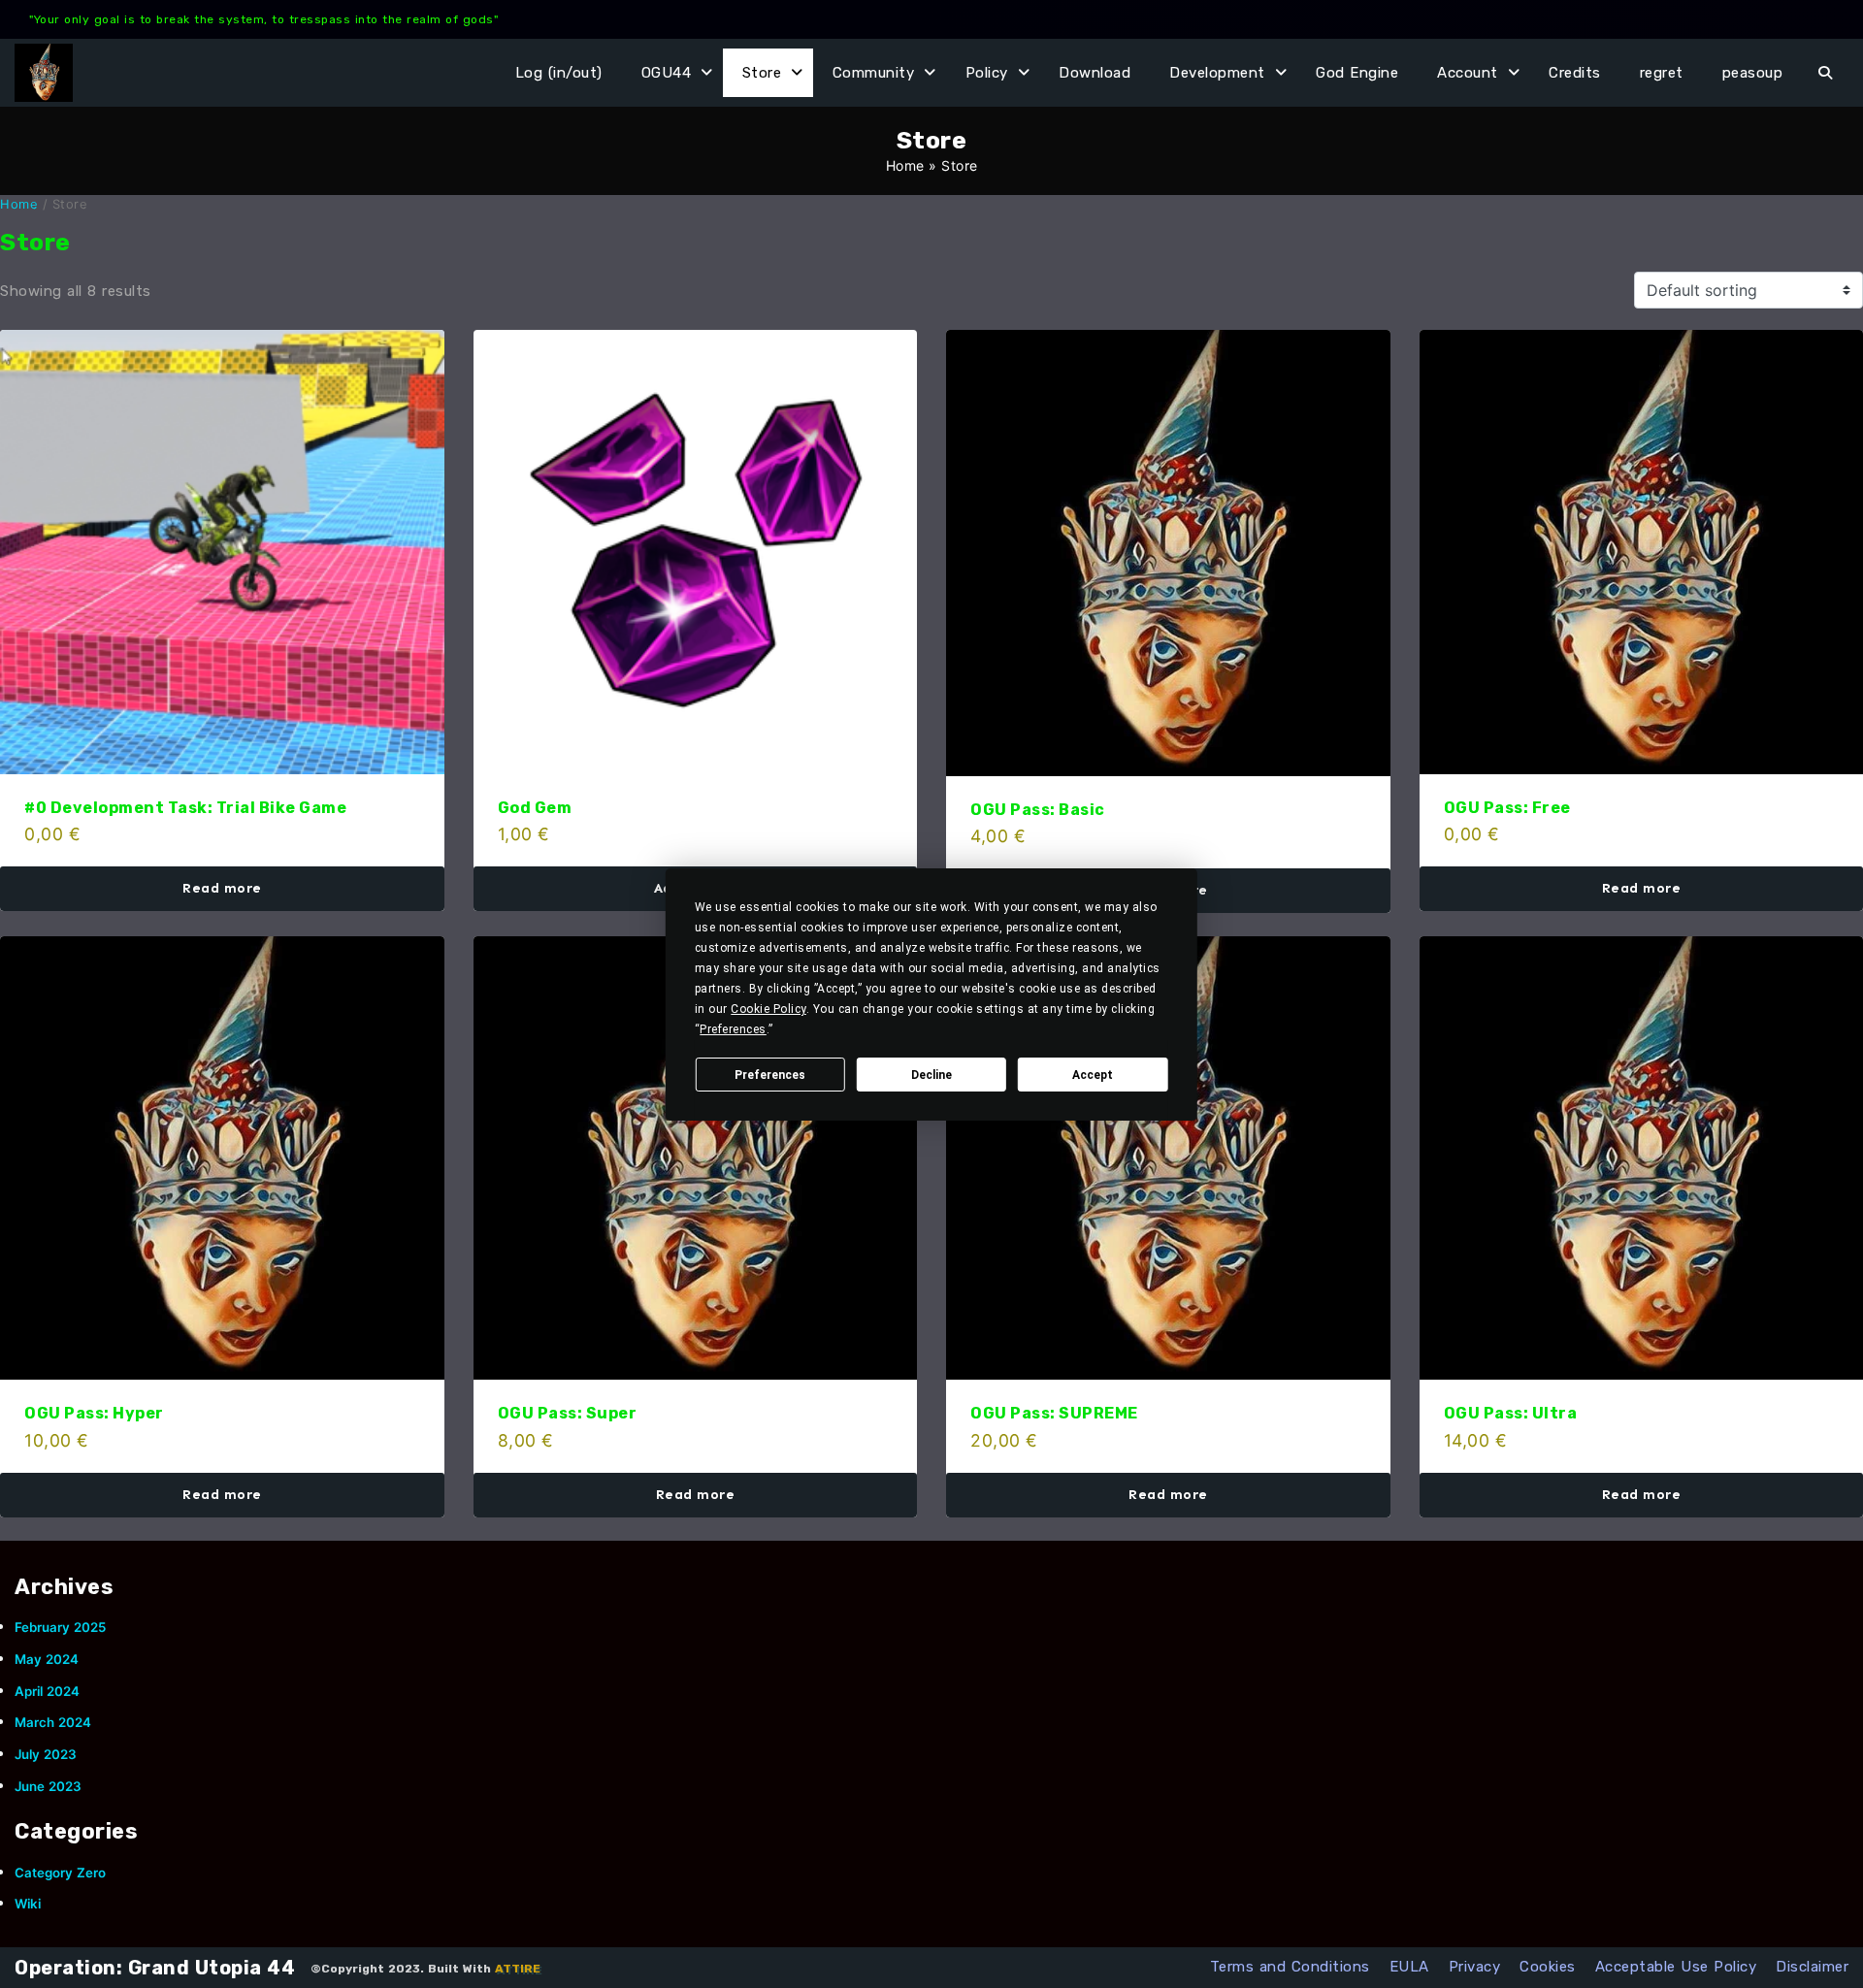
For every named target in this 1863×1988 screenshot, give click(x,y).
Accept (1093, 1074)
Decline (931, 1074)
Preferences (770, 1074)
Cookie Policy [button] (768, 1009)
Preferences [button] (733, 1029)
